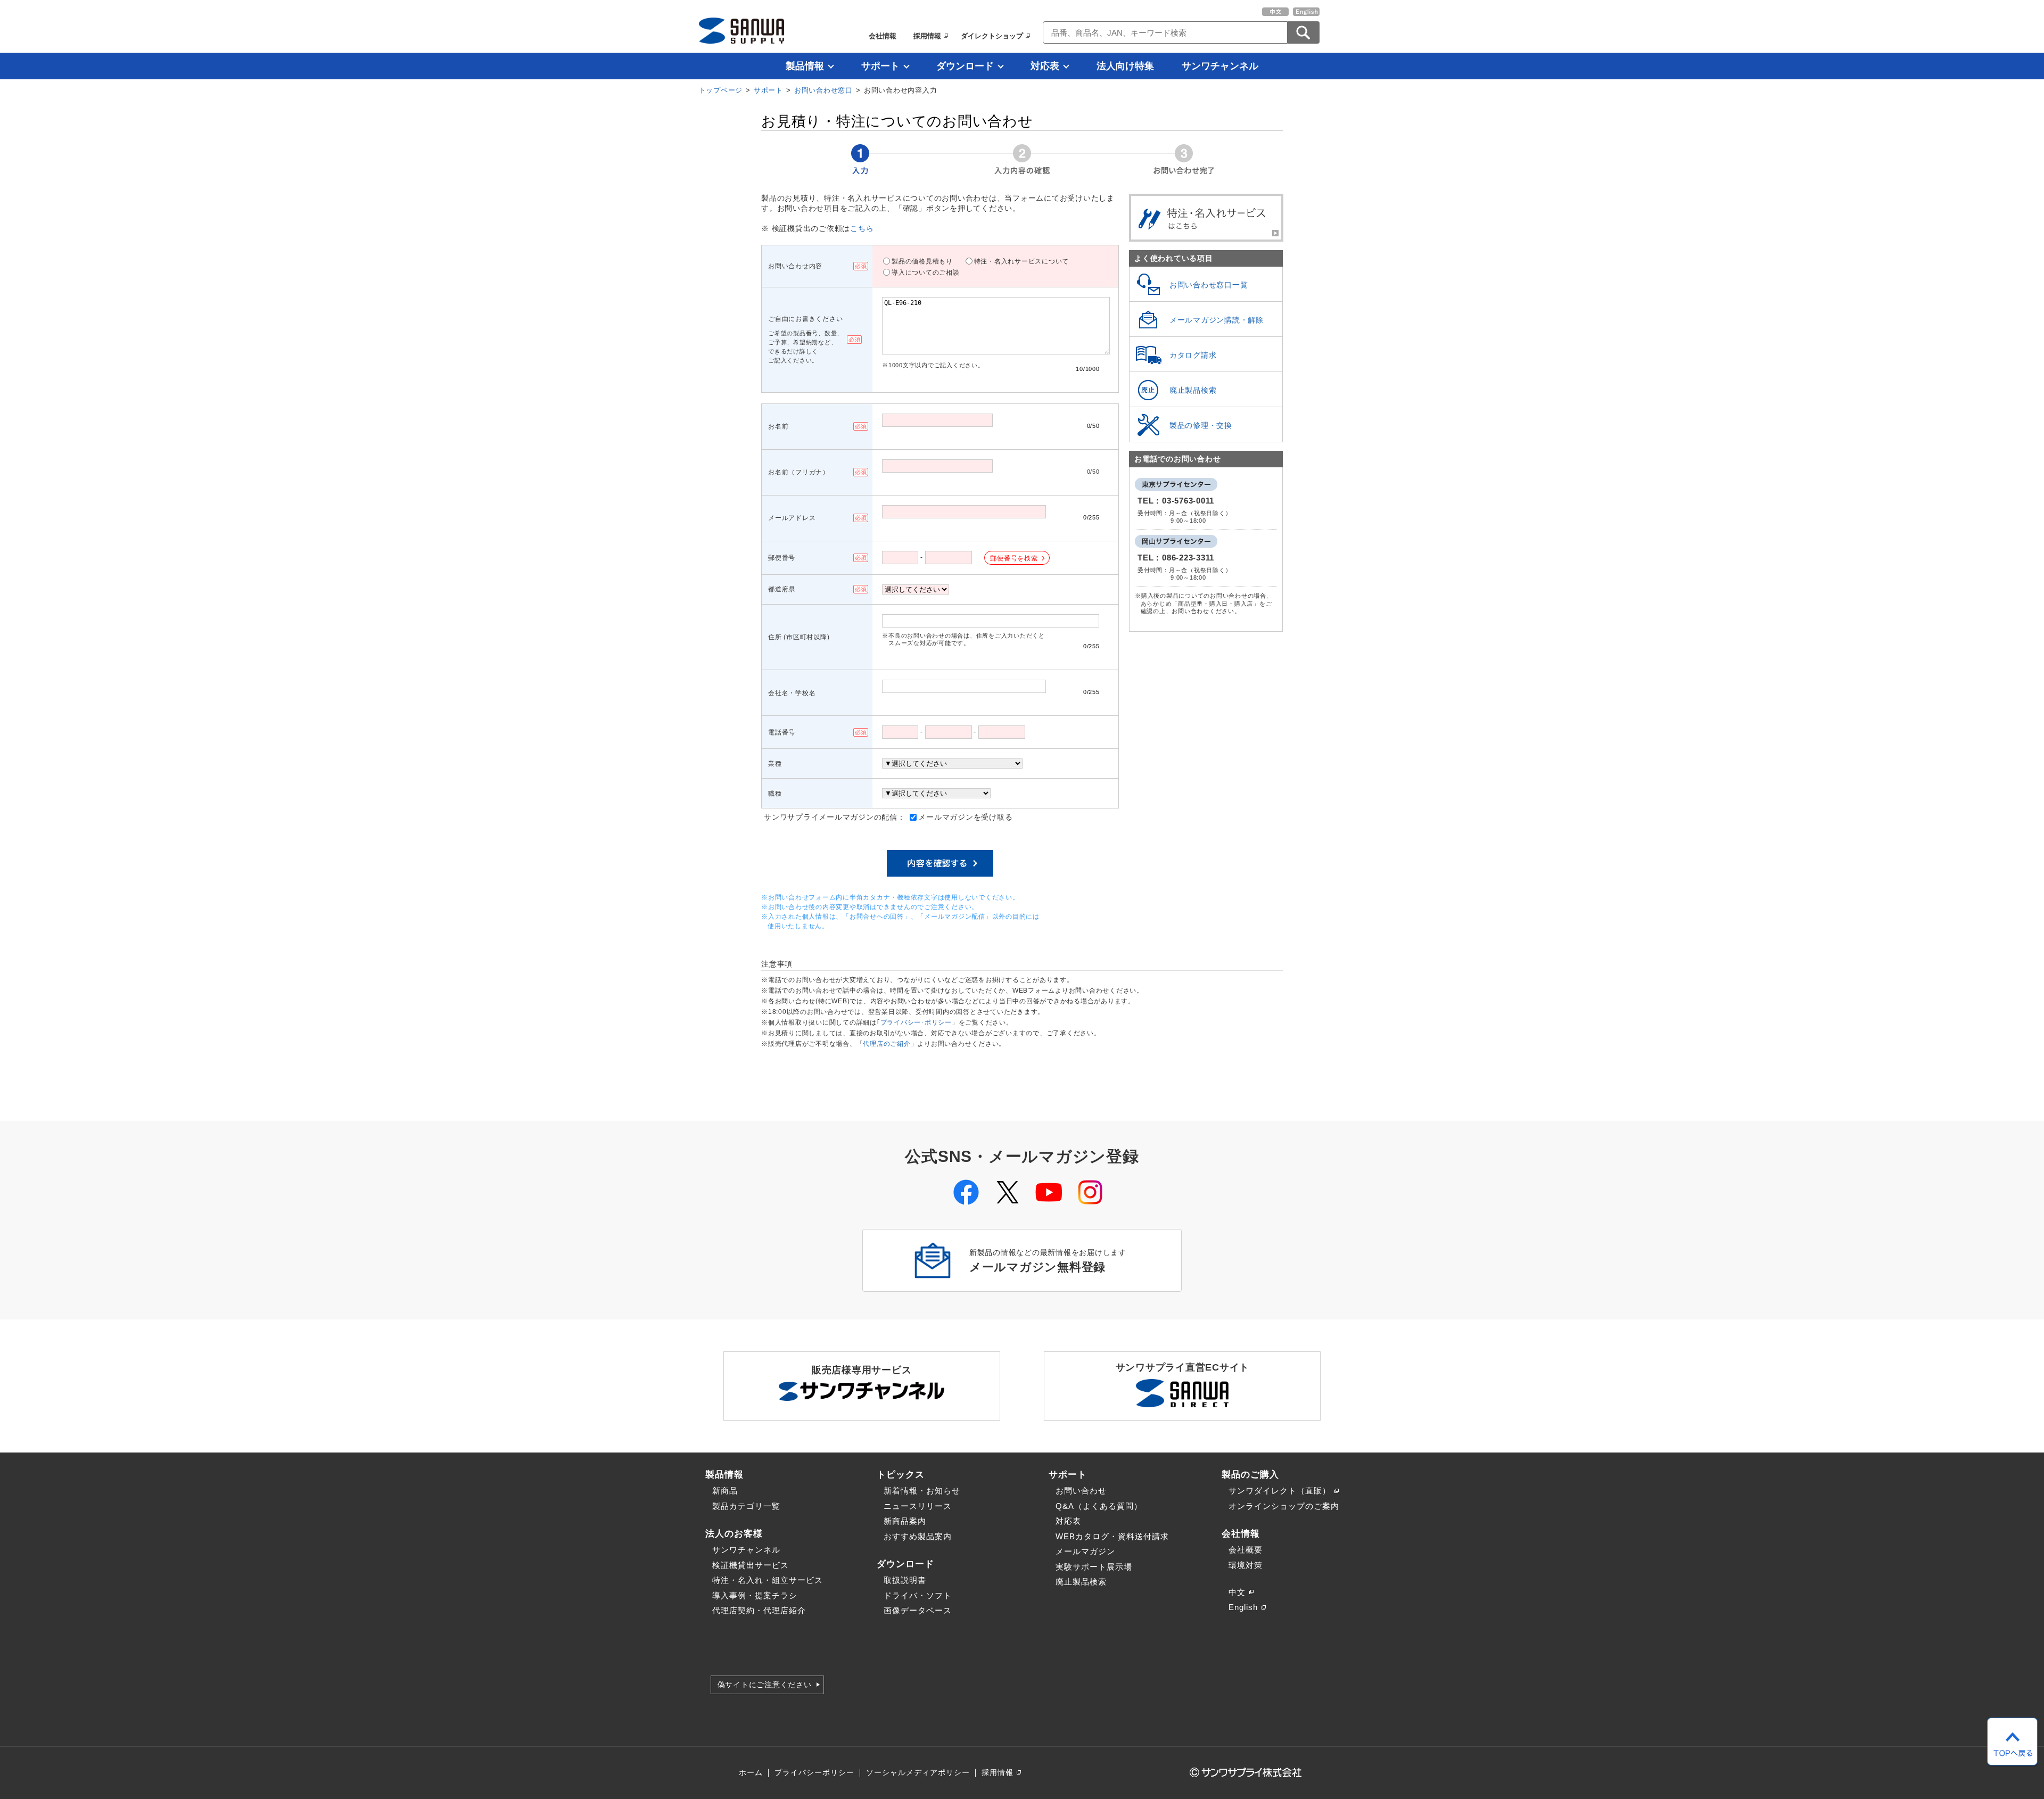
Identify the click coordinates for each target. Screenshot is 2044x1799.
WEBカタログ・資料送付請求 (1112, 1536)
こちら (862, 229)
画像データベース (918, 1610)
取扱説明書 (905, 1580)
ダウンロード (965, 66)
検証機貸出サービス (751, 1565)
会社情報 (883, 36)
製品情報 (805, 66)
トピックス (901, 1474)
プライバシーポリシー (814, 1773)
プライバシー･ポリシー (916, 1022)
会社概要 (1246, 1550)
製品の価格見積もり (922, 261)
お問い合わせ (1081, 1491)
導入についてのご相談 (926, 273)
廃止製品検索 (1081, 1582)
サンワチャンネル (1220, 66)
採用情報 (927, 36)
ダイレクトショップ (992, 36)
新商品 (725, 1491)
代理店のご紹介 (887, 1044)
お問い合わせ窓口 (823, 90)
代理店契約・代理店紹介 (759, 1610)
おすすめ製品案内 (918, 1536)
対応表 (1045, 66)
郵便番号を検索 (1014, 558)
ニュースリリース (918, 1506)
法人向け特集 (1125, 66)
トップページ (721, 90)
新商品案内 (905, 1521)
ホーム (751, 1773)
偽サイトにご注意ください (765, 1685)
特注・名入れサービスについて (1022, 261)
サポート (880, 66)
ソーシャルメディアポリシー (918, 1773)
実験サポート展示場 (1094, 1567)
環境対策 (1246, 1565)
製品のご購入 (1250, 1474)
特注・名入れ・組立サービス (768, 1580)
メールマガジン (1085, 1551)
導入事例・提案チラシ (755, 1595)
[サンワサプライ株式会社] (741, 31)
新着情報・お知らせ (922, 1491)
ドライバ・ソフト (918, 1595)
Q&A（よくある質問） (1099, 1506)
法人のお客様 (734, 1533)
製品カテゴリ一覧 (746, 1506)
